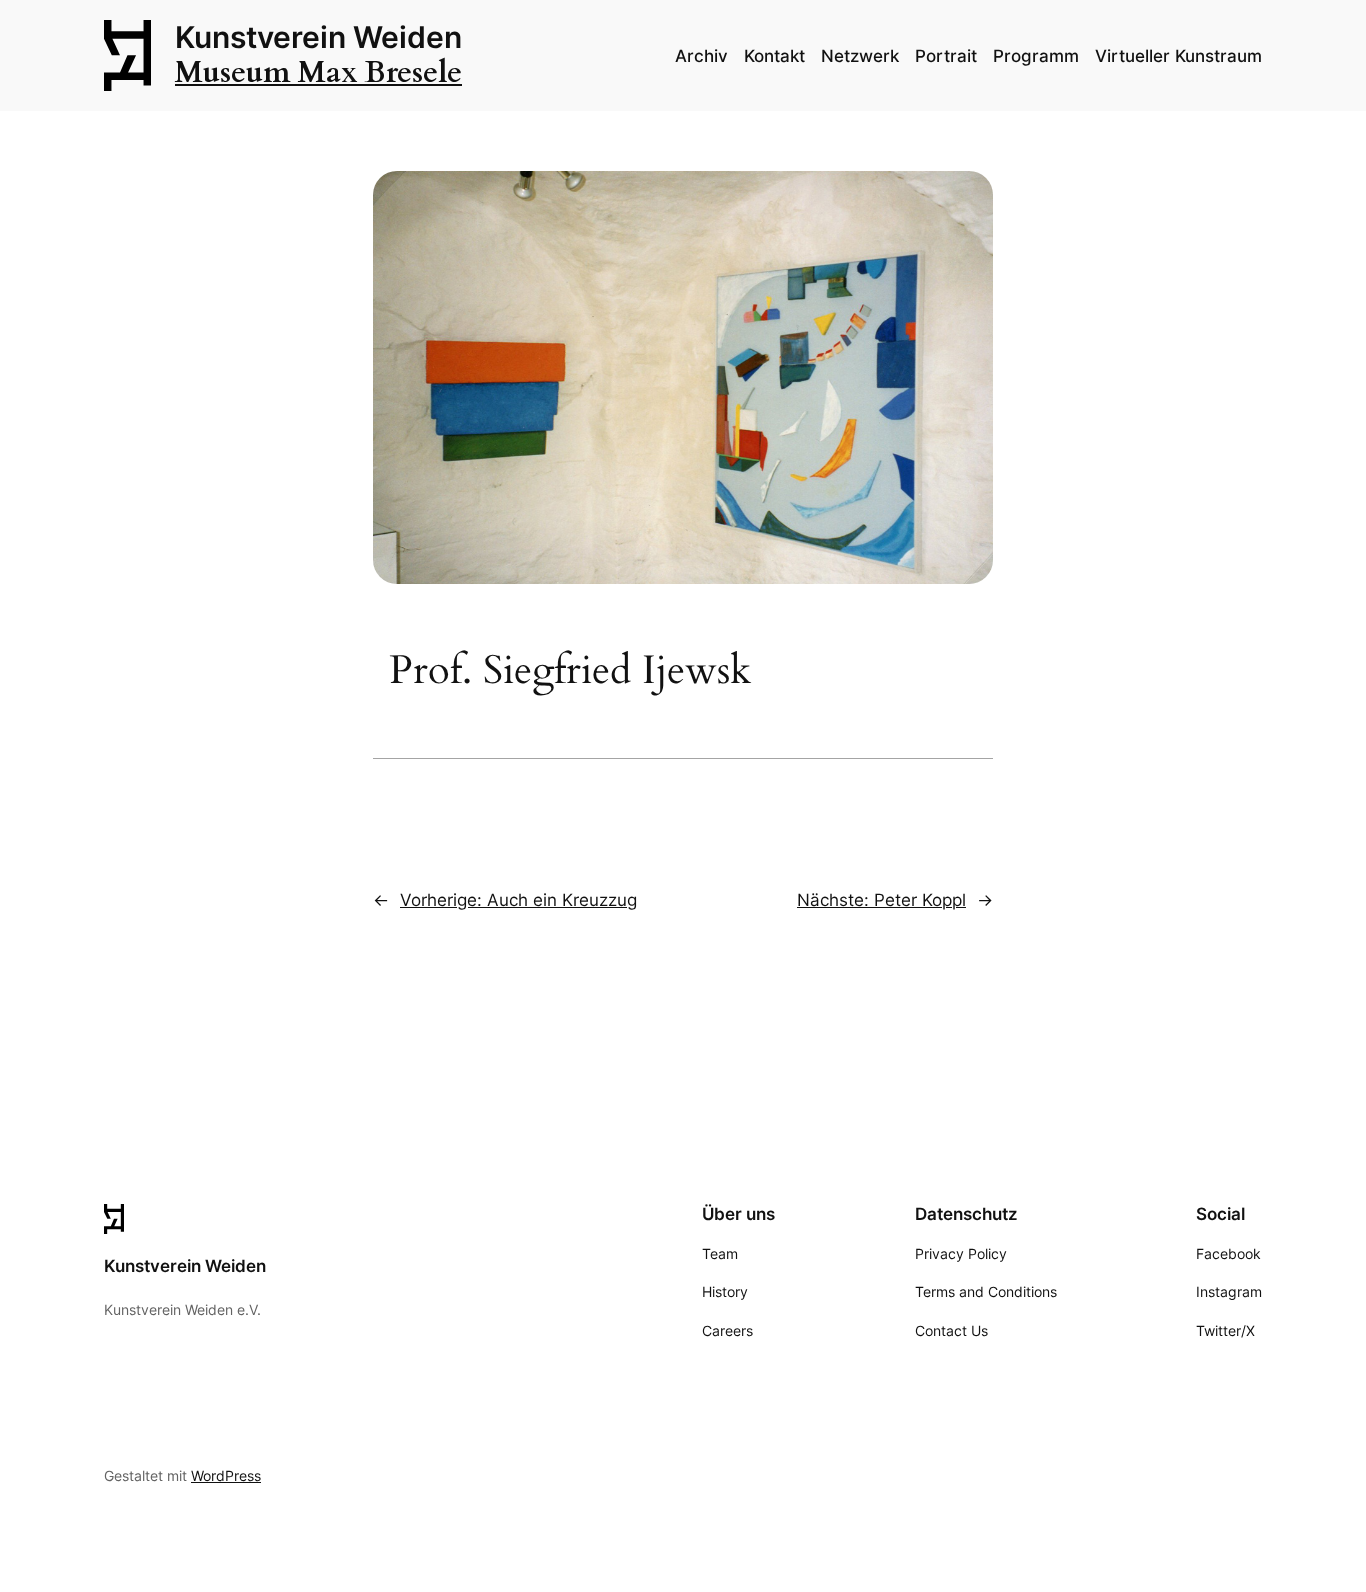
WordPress (226, 1475)
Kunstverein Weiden (318, 37)
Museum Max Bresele (318, 73)
